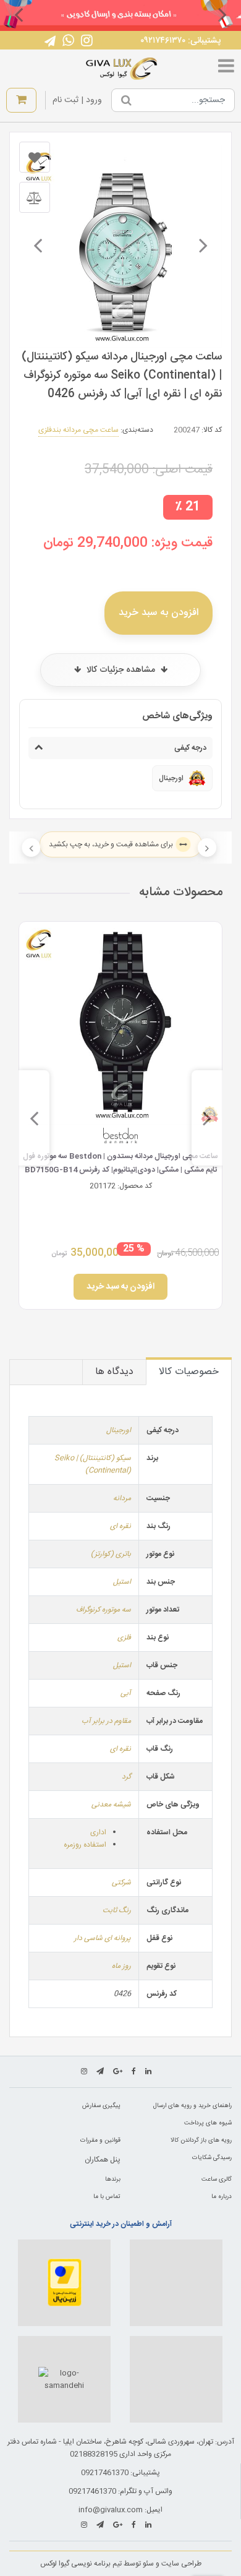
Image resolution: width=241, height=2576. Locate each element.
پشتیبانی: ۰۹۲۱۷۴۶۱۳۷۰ (180, 41)
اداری (98, 1832)
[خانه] (122, 69)
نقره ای (120, 1526)
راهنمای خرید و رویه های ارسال (192, 2106)
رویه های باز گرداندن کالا (201, 2140)
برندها (113, 2179)
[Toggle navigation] (226, 69)
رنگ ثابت (117, 1910)
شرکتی (121, 1883)
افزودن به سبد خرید (159, 613)
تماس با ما (107, 2197)
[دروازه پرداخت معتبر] (64, 2283)
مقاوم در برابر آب (106, 1721)
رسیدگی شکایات (212, 2158)
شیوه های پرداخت (208, 2123)
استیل (122, 1582)
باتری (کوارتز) (111, 1554)
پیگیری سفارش (101, 2106)
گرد (126, 1777)
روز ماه (121, 1966)
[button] (222, 14)
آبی (126, 1693)
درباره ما (222, 2197)
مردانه (122, 1498)
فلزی (124, 1638)
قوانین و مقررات (100, 2140)
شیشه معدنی (111, 1805)
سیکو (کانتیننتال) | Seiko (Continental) (93, 1464)
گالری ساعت (217, 2179)
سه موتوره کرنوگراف (104, 1610)
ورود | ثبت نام (77, 100)
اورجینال (119, 1430)
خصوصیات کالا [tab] (189, 1372)
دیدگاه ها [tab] (114, 1372)
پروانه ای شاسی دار (103, 1938)
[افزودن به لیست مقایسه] (35, 197)
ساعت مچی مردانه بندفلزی (78, 430)
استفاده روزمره (85, 1845)
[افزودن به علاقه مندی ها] (35, 157)
